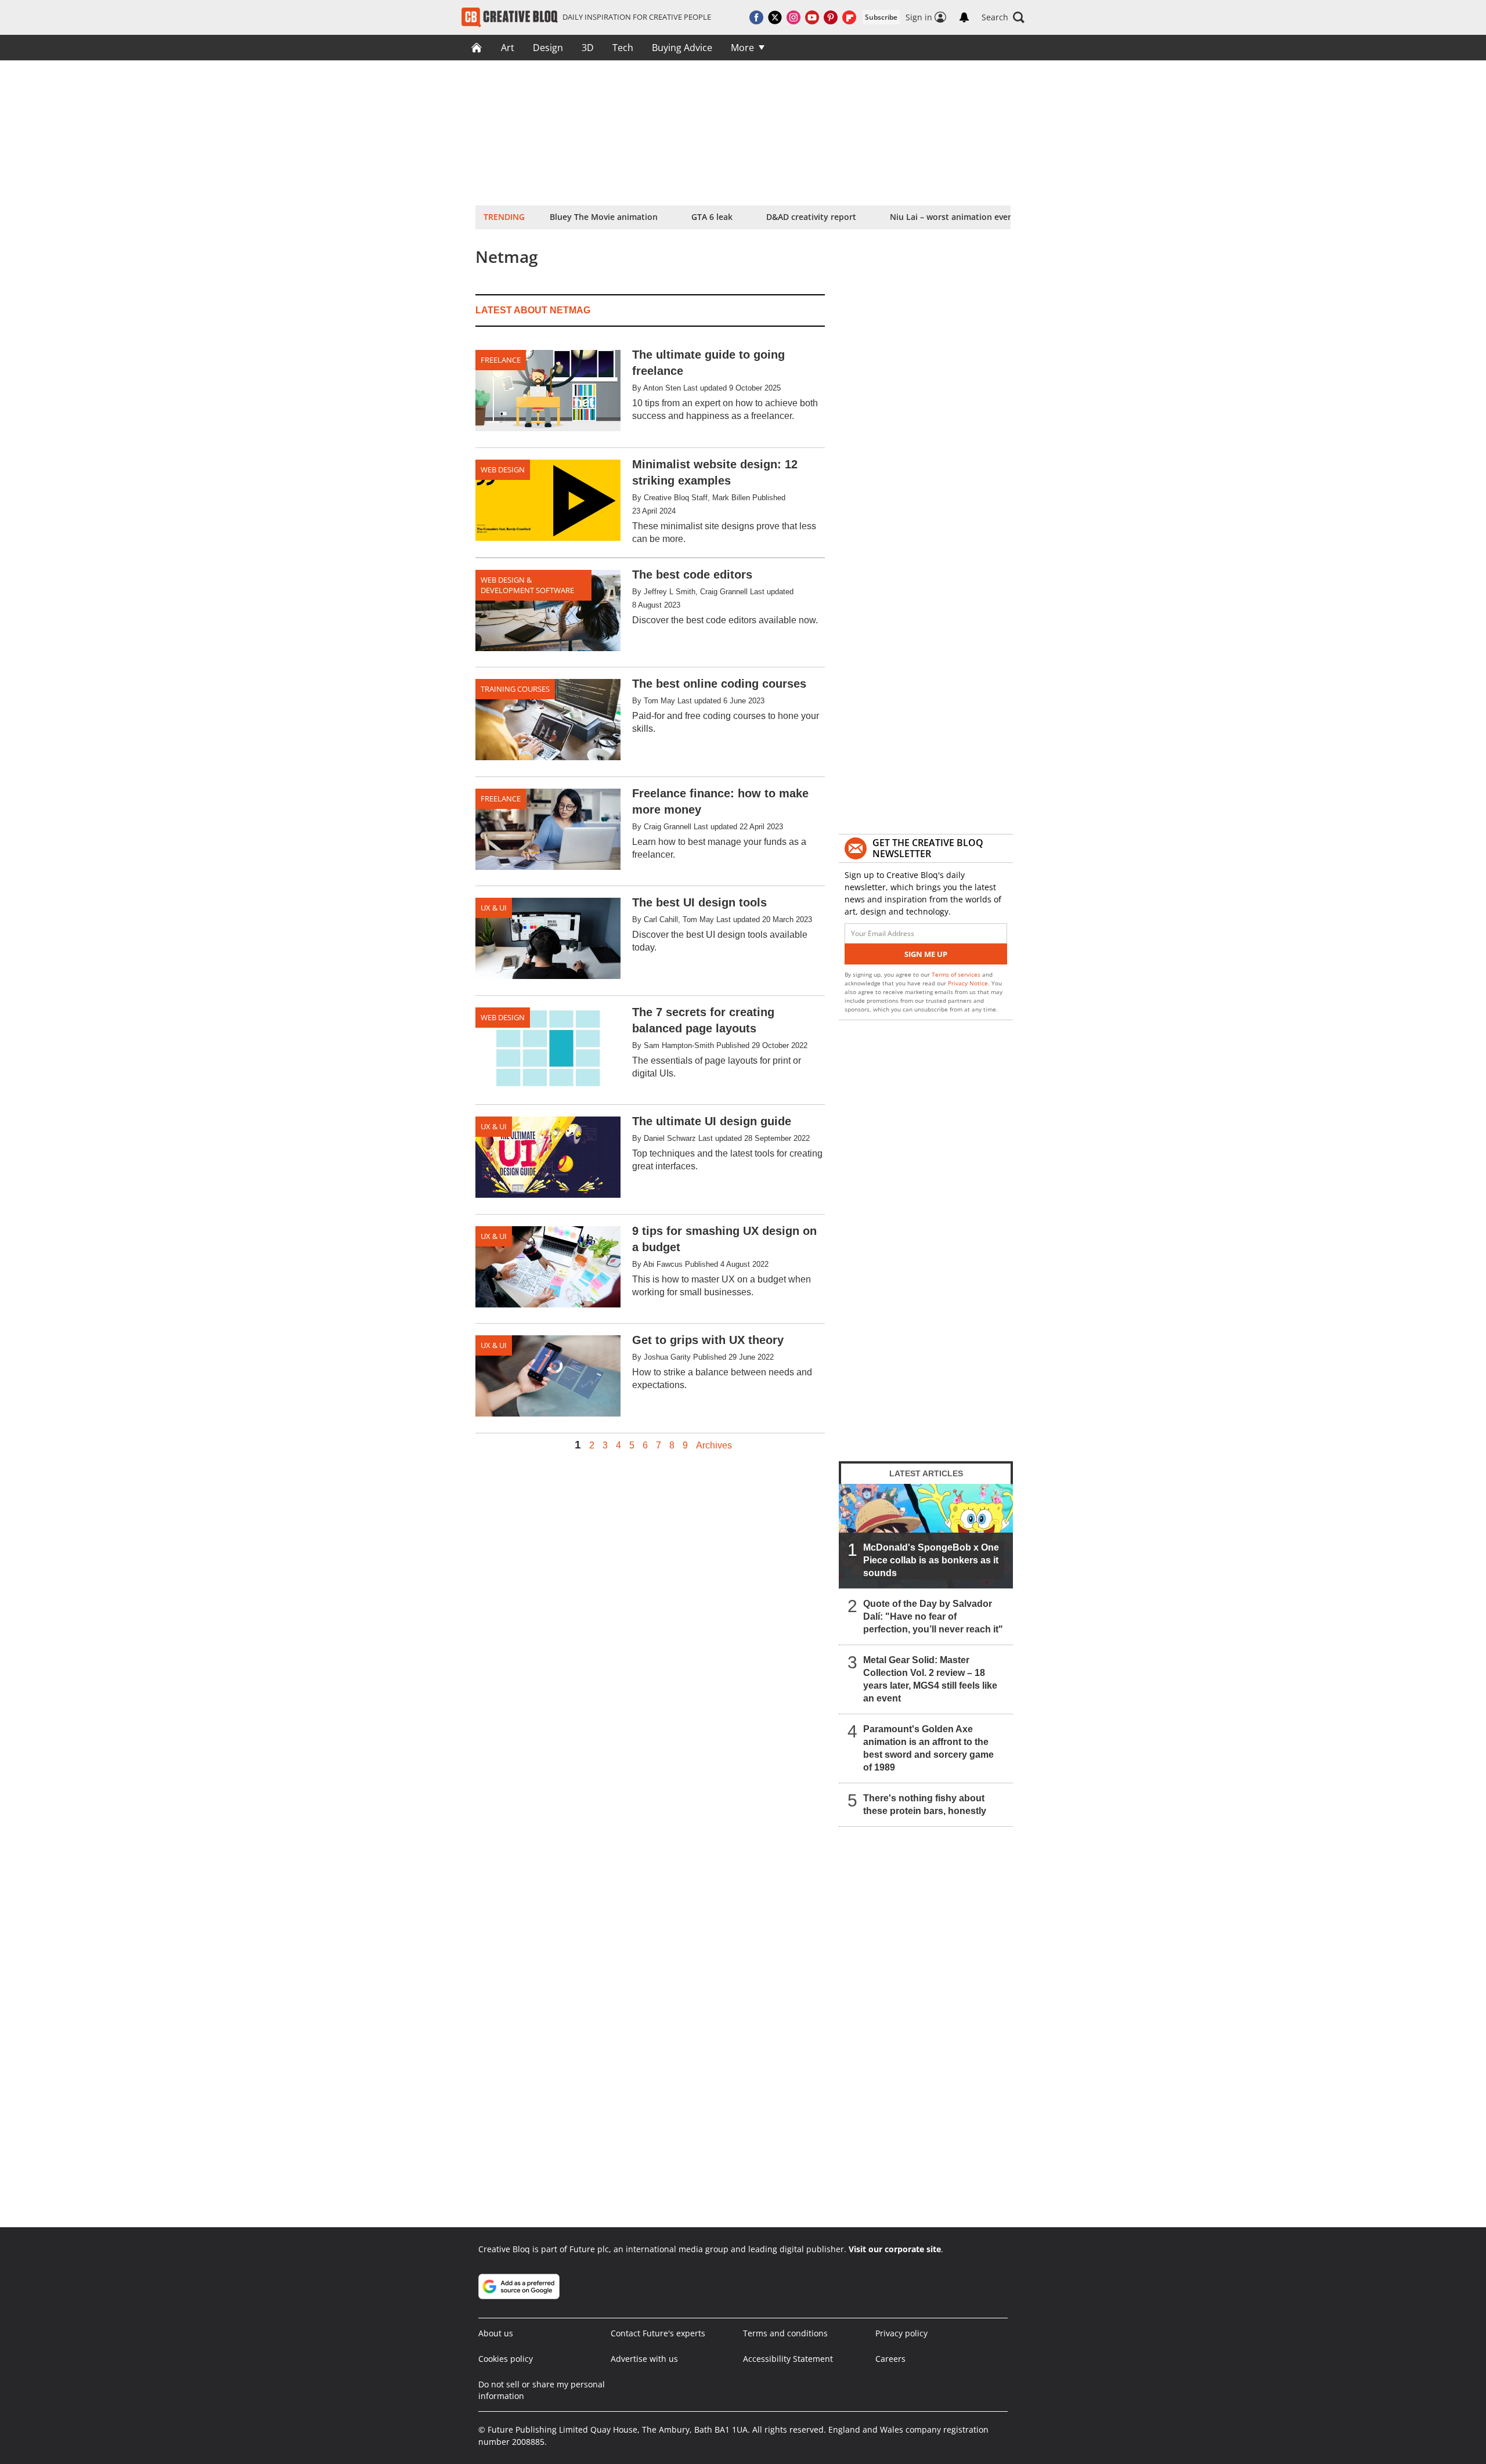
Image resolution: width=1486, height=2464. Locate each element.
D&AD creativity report (811, 217)
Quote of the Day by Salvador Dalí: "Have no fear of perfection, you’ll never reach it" (933, 1616)
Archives (714, 1446)
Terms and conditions (785, 2333)
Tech (623, 48)
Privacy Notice (968, 983)
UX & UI (494, 908)
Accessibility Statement (788, 2359)
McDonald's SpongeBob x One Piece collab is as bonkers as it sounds (931, 1560)
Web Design (503, 469)
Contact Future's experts (658, 2333)
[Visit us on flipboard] (849, 17)
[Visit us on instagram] (794, 17)
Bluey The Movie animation (604, 217)
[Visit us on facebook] (756, 17)
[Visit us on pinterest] (831, 17)
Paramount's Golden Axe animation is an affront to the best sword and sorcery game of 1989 (928, 1748)
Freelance (501, 360)
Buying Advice (682, 48)
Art (508, 48)
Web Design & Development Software (527, 585)
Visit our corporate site (895, 2249)
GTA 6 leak (712, 217)
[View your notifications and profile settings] (964, 17)
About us (496, 2333)
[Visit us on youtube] (812, 17)
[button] (1003, 17)
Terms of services (957, 974)
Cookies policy (506, 2359)
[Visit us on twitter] (775, 17)
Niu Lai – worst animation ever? (952, 217)
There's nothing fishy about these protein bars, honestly (925, 1804)
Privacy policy (901, 2333)
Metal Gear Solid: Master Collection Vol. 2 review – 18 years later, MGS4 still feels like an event (930, 1679)
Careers (890, 2359)
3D (588, 48)
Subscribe (881, 17)
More (742, 48)
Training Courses (515, 689)
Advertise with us (644, 2359)
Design (548, 48)
